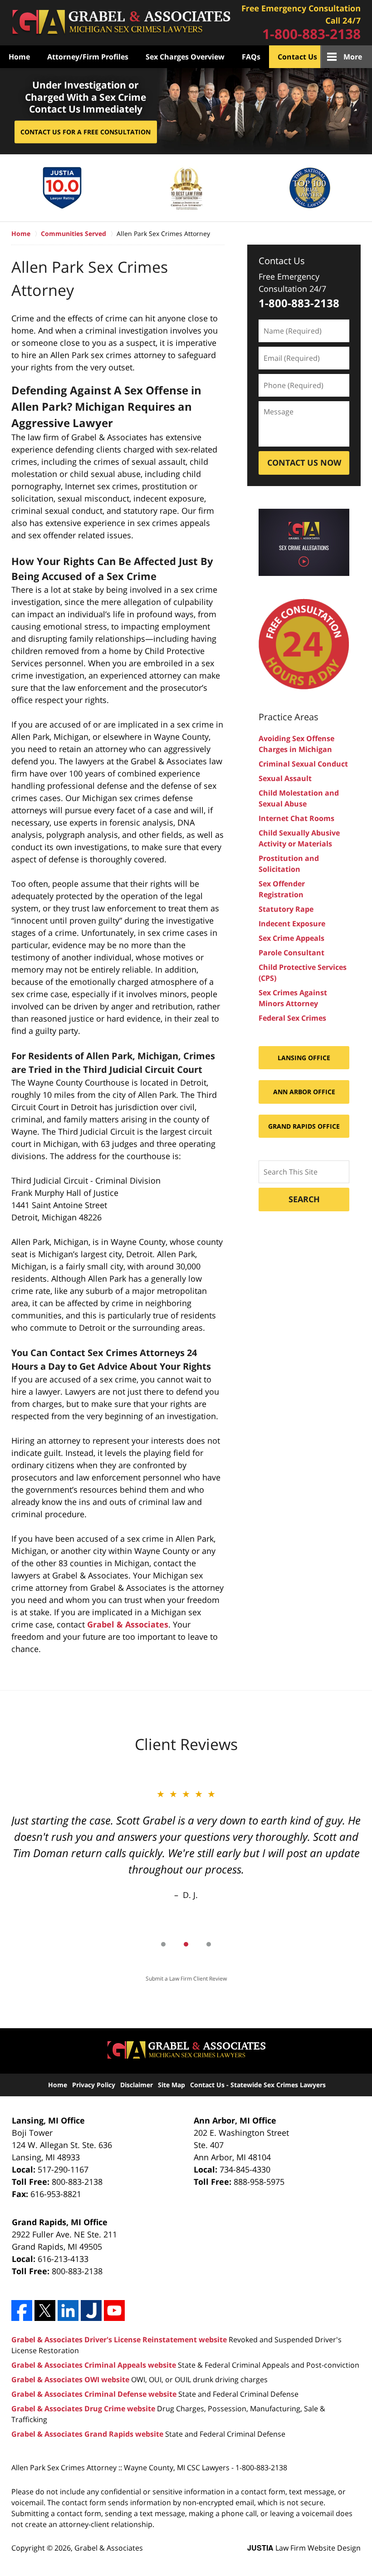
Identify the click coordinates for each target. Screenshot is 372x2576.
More (353, 57)
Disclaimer (137, 2085)
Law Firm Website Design (304, 2548)
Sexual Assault (285, 778)
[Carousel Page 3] (209, 1944)
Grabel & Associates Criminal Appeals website (94, 2365)
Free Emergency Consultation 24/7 (292, 283)
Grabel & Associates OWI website (70, 2379)
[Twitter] (45, 2311)
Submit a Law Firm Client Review (186, 1979)
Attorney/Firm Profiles (88, 57)
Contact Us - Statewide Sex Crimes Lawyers (258, 2085)
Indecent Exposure (292, 924)
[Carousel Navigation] (186, 1944)
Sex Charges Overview (185, 57)
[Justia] (91, 2311)
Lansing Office (304, 1058)
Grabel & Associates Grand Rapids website (87, 2434)
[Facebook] (22, 2311)
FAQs (251, 57)
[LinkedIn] (68, 2311)
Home (121, 22)
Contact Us (297, 57)
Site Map (171, 2085)
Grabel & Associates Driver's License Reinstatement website (119, 2340)
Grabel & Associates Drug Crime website (83, 2409)
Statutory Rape (286, 909)
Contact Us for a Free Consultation (86, 132)
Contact (301, 23)
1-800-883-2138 (311, 34)
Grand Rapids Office (304, 1126)
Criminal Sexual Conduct (303, 764)
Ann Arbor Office (304, 1092)
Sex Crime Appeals (291, 938)
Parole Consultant (291, 953)
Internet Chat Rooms (296, 818)
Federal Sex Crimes (292, 1018)
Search (304, 1199)
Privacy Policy (94, 2085)
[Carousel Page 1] (163, 1944)
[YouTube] (114, 2311)
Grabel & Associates (128, 1624)
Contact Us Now (304, 462)
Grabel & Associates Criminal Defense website (94, 2394)
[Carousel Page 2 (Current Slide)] (186, 1944)
